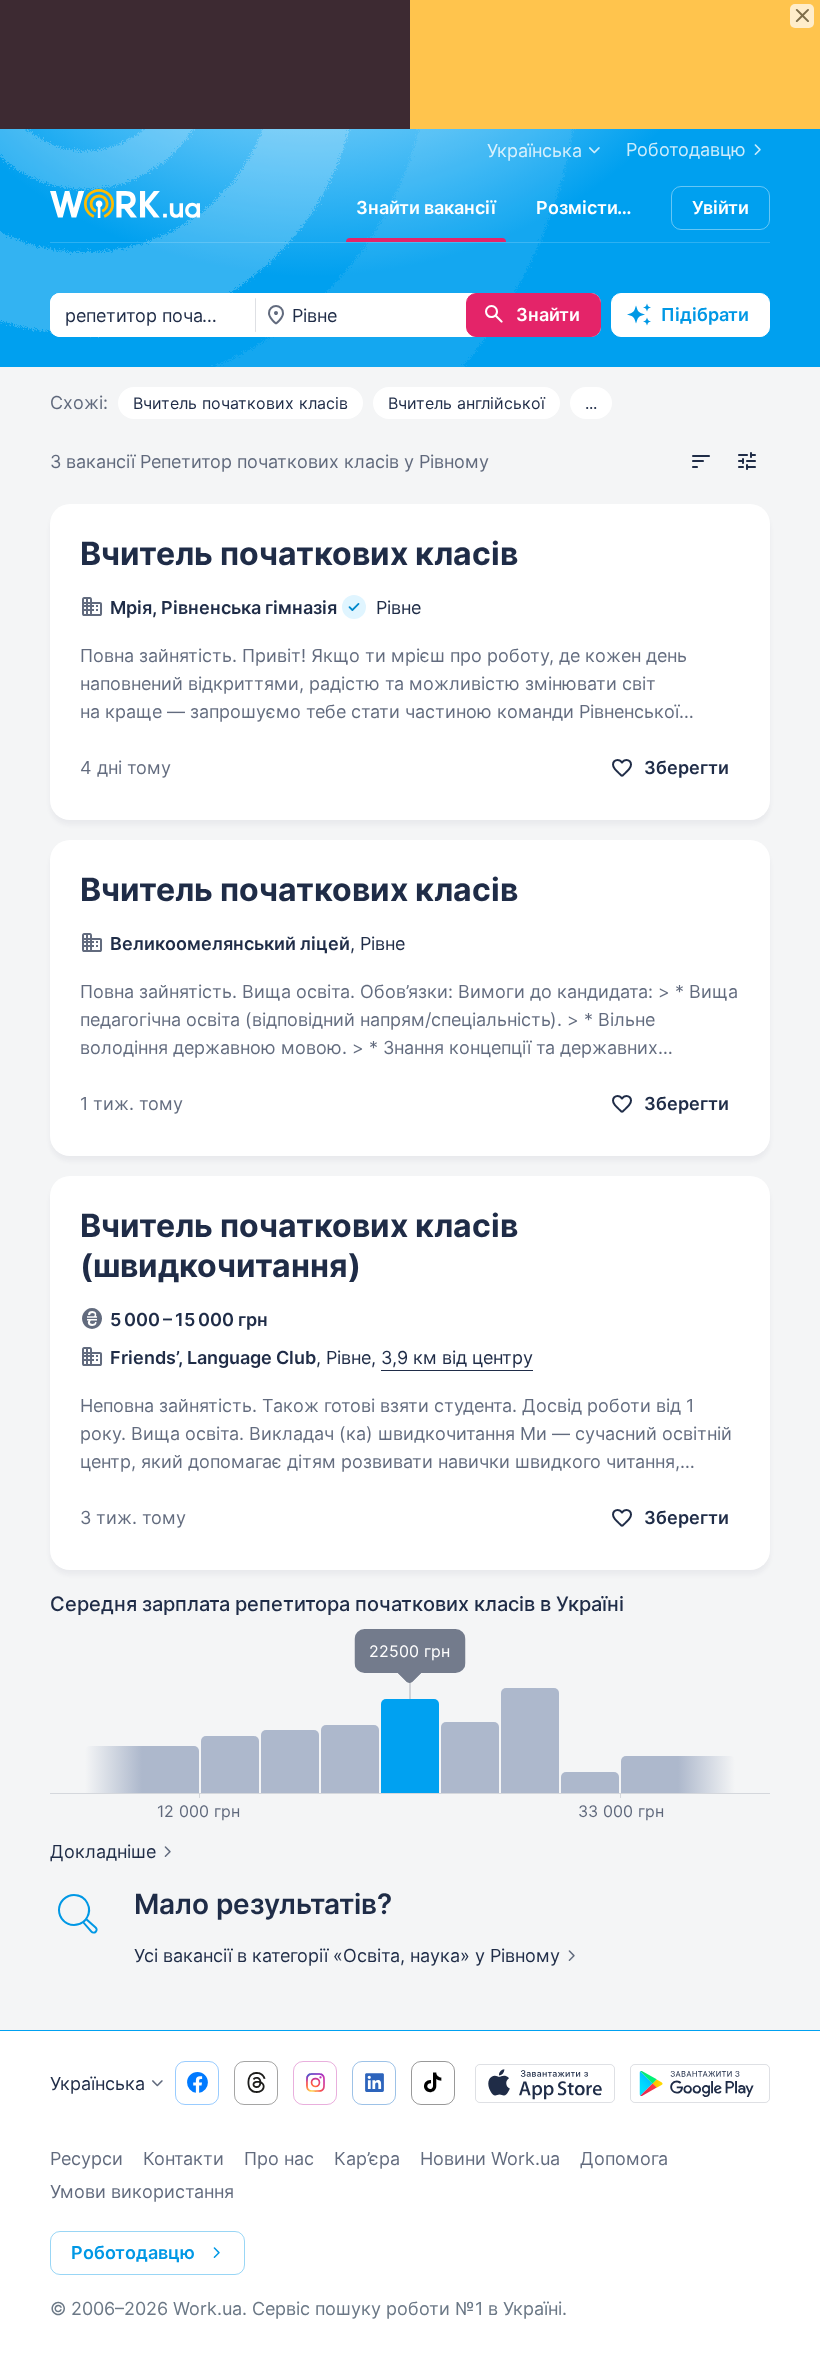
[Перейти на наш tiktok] (433, 2083)
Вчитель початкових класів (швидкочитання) (299, 1245)
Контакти (183, 2158)
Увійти (720, 207)
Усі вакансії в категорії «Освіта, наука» (347, 1955)
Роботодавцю (686, 149)
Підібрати (705, 314)
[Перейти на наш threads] (256, 2083)
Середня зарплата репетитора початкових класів (337, 1604)
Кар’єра (367, 2158)
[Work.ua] (125, 204)
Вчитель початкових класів (240, 403)
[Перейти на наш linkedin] (374, 2083)
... (591, 403)
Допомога (624, 2158)
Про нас (279, 2158)
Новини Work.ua (490, 2158)
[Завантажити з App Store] (545, 2083)
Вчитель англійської (466, 403)
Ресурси (86, 2158)
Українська (97, 2083)
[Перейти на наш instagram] (315, 2083)
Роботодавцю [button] (133, 2252)
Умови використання (142, 2191)
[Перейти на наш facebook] (197, 2083)
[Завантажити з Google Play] (700, 2083)
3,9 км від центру (457, 1357)
